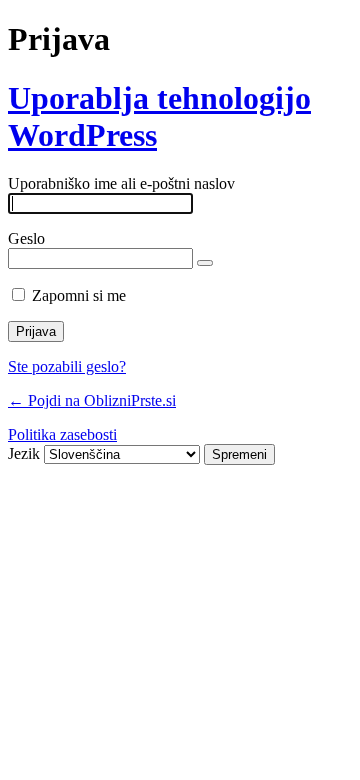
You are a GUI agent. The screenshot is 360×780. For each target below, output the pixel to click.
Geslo (26, 238)
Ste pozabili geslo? (67, 366)
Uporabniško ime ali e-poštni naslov (121, 183)
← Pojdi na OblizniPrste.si (92, 400)
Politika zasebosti (62, 434)
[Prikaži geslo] (205, 263)
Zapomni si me (79, 295)
